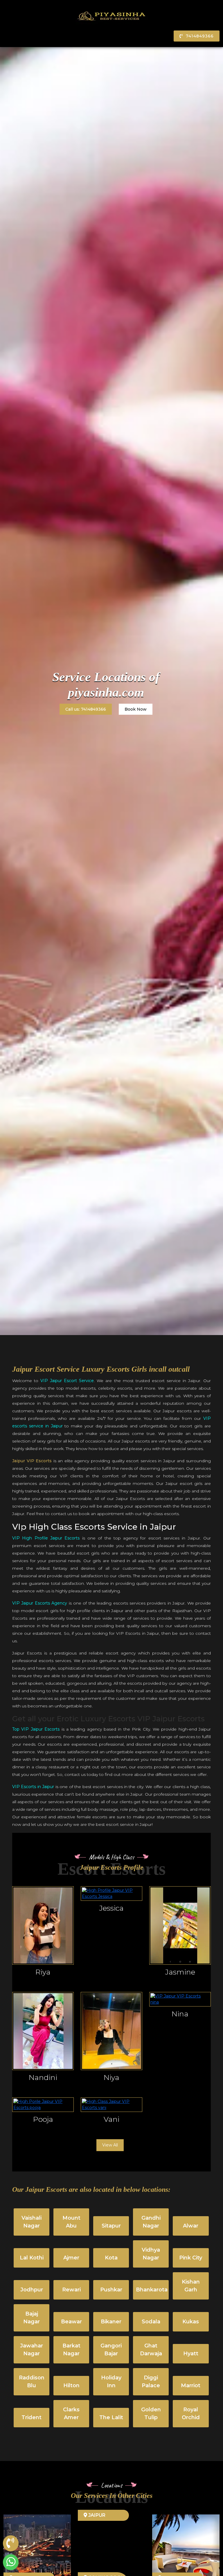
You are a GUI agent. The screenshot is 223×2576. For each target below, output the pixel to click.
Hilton (71, 2385)
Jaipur (96, 2515)
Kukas (191, 2322)
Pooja (43, 2119)
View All (110, 2145)
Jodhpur (32, 2290)
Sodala (151, 2322)
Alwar (191, 2226)
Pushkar (111, 2290)
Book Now (136, 709)
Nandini (43, 2077)
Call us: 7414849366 (86, 709)
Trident (32, 2417)
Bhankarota (152, 2290)
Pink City (191, 2258)
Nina (180, 2014)
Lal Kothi (32, 2258)
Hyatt (191, 2354)
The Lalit (111, 2417)
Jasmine (180, 1972)
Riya (43, 1972)
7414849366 (200, 36)
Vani (111, 2119)
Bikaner (111, 2322)
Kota (111, 2258)
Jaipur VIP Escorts (32, 1461)
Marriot (191, 2385)
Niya (111, 2077)
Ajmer (71, 2258)
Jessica (111, 1908)
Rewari (71, 2290)
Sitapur (111, 2226)
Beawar (71, 2322)
